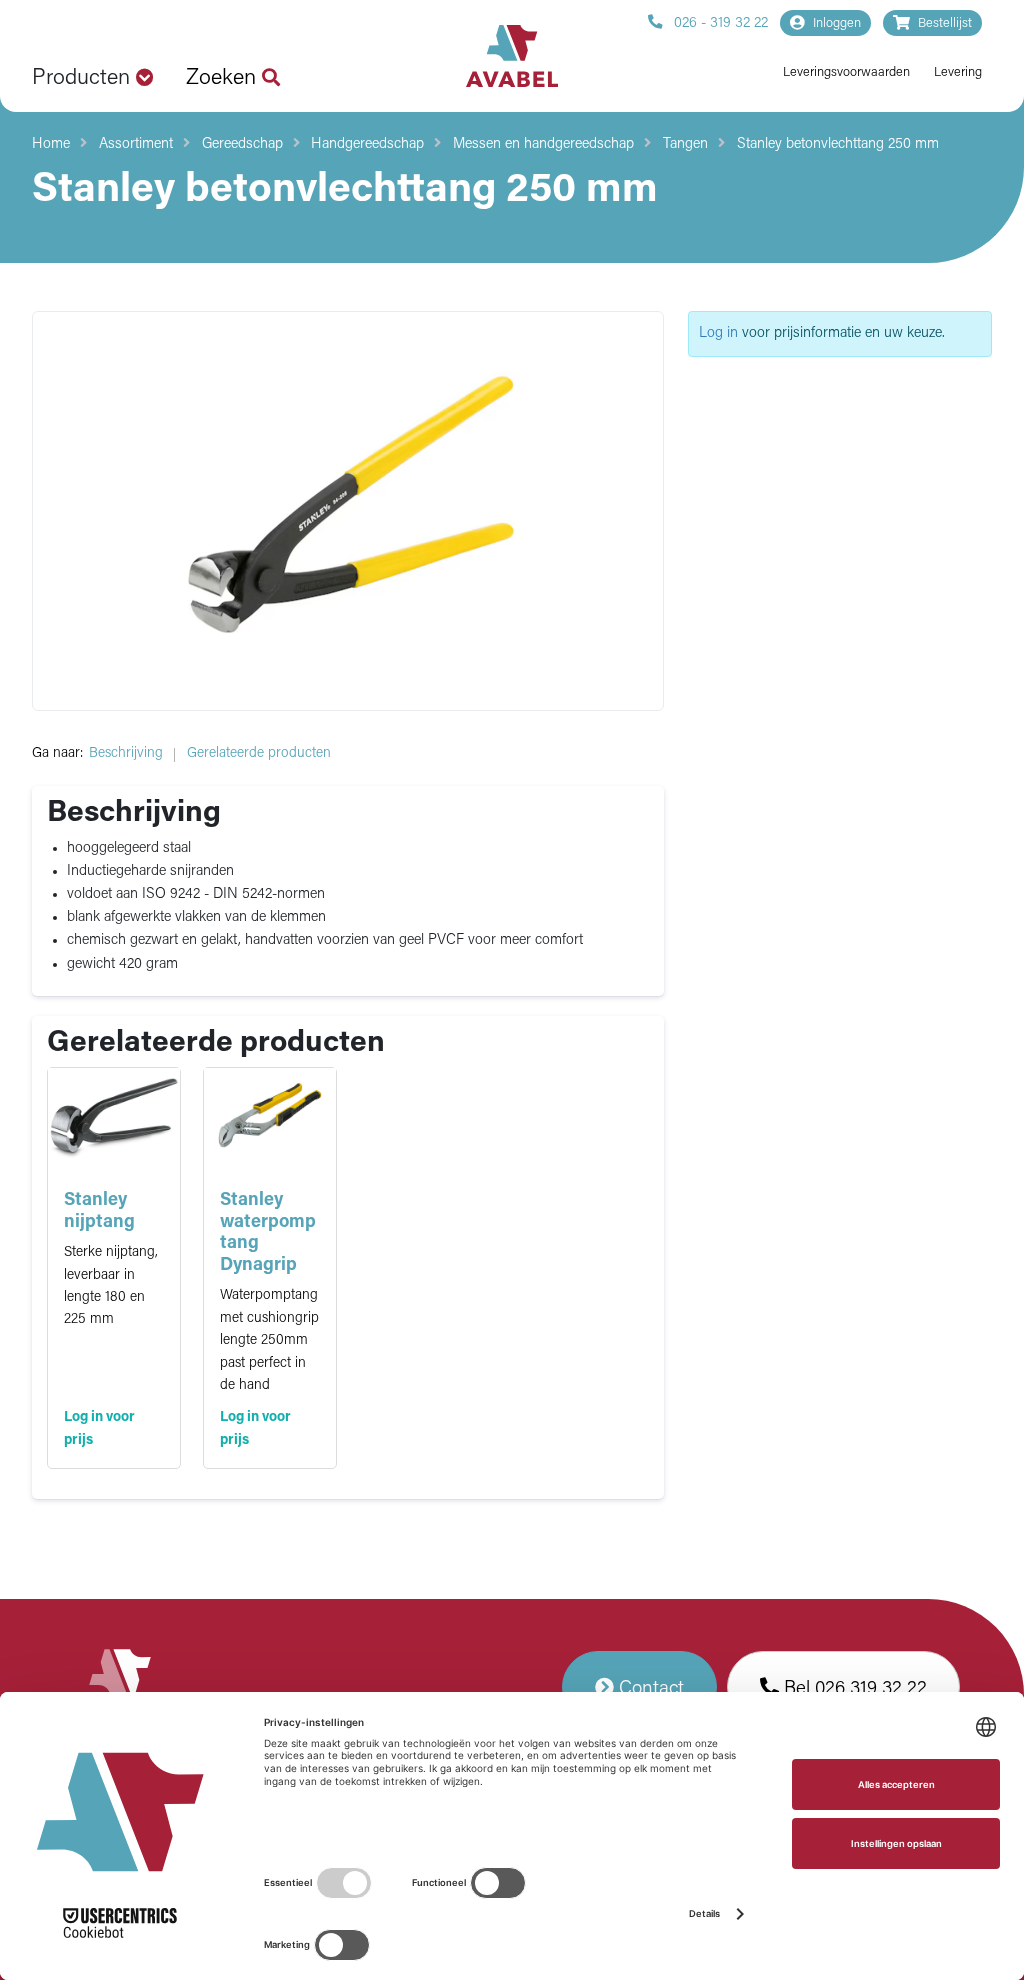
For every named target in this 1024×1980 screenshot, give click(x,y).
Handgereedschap (367, 144)
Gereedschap (242, 144)
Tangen (685, 144)
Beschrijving (126, 753)
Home (51, 144)
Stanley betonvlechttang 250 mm (838, 144)
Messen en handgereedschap (543, 144)
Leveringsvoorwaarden (846, 72)
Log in (718, 333)
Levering (958, 72)
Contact (649, 1689)
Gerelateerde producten (259, 753)
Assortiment (136, 144)
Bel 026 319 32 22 (853, 1689)
